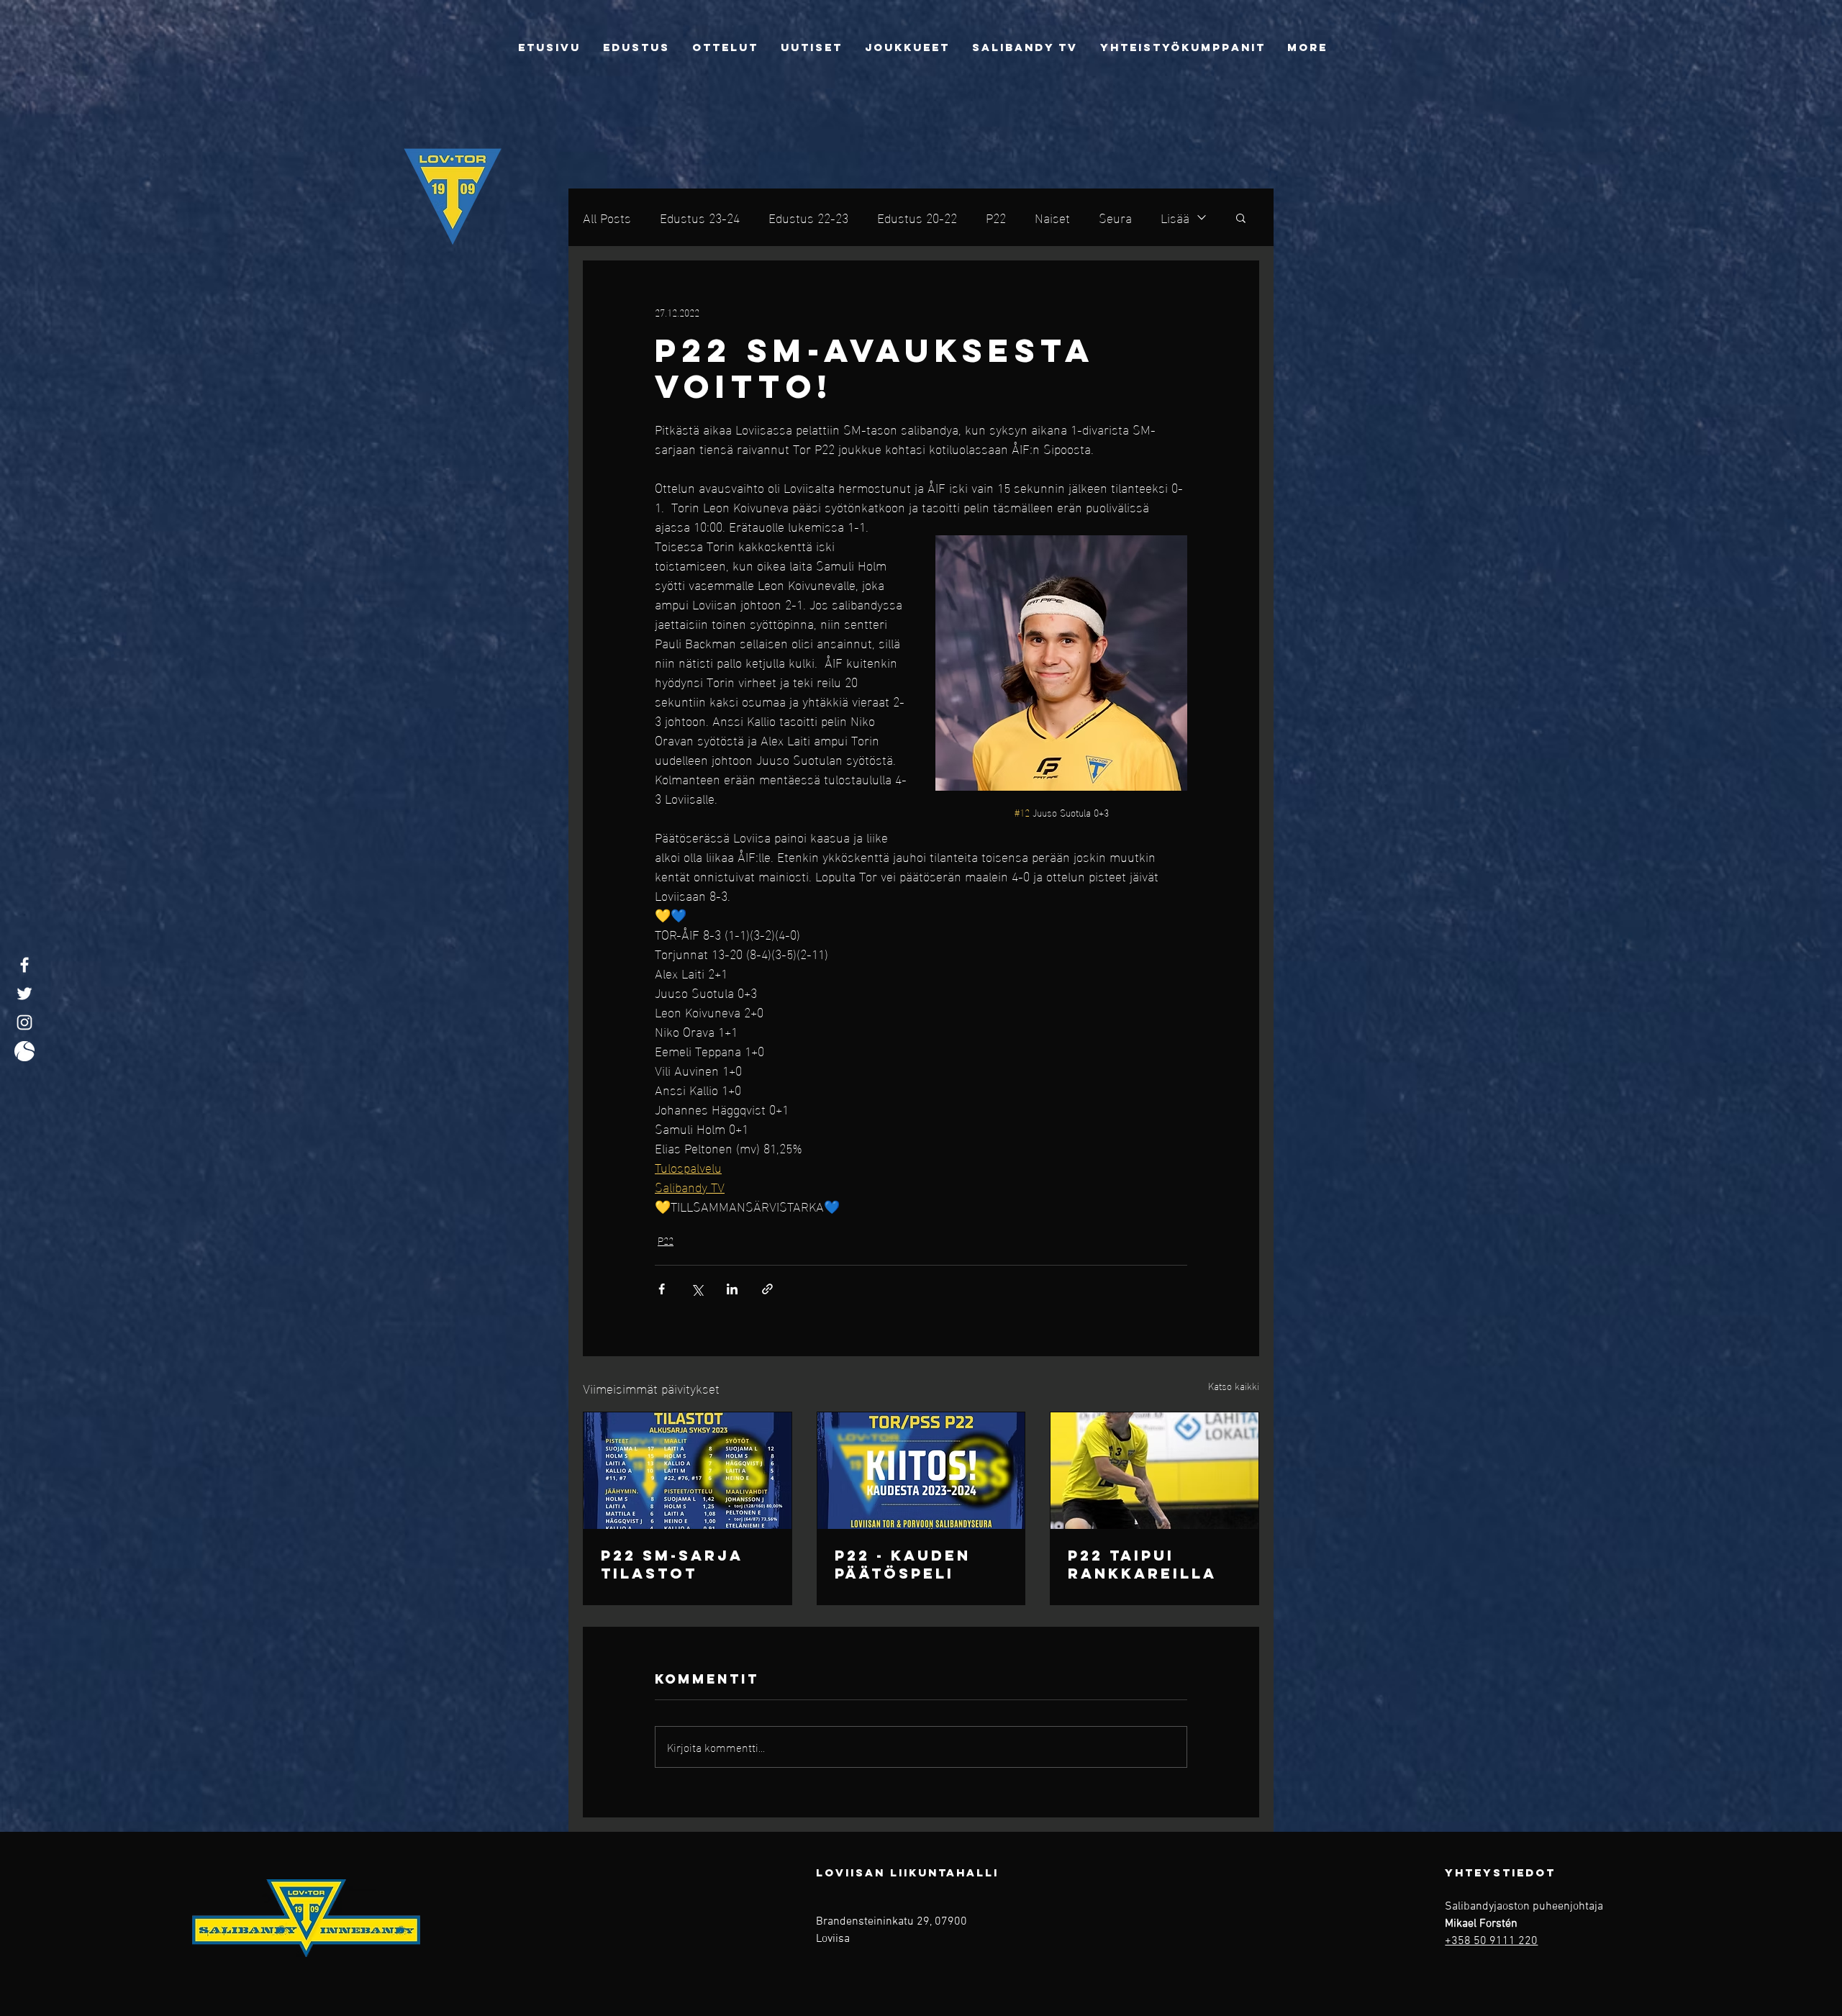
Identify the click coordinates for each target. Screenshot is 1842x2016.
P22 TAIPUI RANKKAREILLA (1142, 1564)
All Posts (607, 217)
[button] (1241, 217)
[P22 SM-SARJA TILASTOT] (688, 1471)
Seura (1115, 217)
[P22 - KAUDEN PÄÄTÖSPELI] (921, 1471)
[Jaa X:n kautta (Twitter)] (697, 1289)
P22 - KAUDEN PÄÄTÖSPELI (903, 1564)
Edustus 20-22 (917, 217)
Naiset (1052, 217)
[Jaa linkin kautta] (767, 1289)
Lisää (1175, 217)
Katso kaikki (1234, 1386)
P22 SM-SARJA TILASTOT (672, 1564)
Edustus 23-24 (700, 217)
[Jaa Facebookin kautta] (662, 1289)
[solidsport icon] (24, 1051)
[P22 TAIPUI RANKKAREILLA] (1154, 1471)
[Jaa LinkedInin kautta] (732, 1289)
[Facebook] (24, 965)
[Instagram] (24, 1022)
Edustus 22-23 (808, 217)
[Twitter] (24, 994)
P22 (996, 217)
